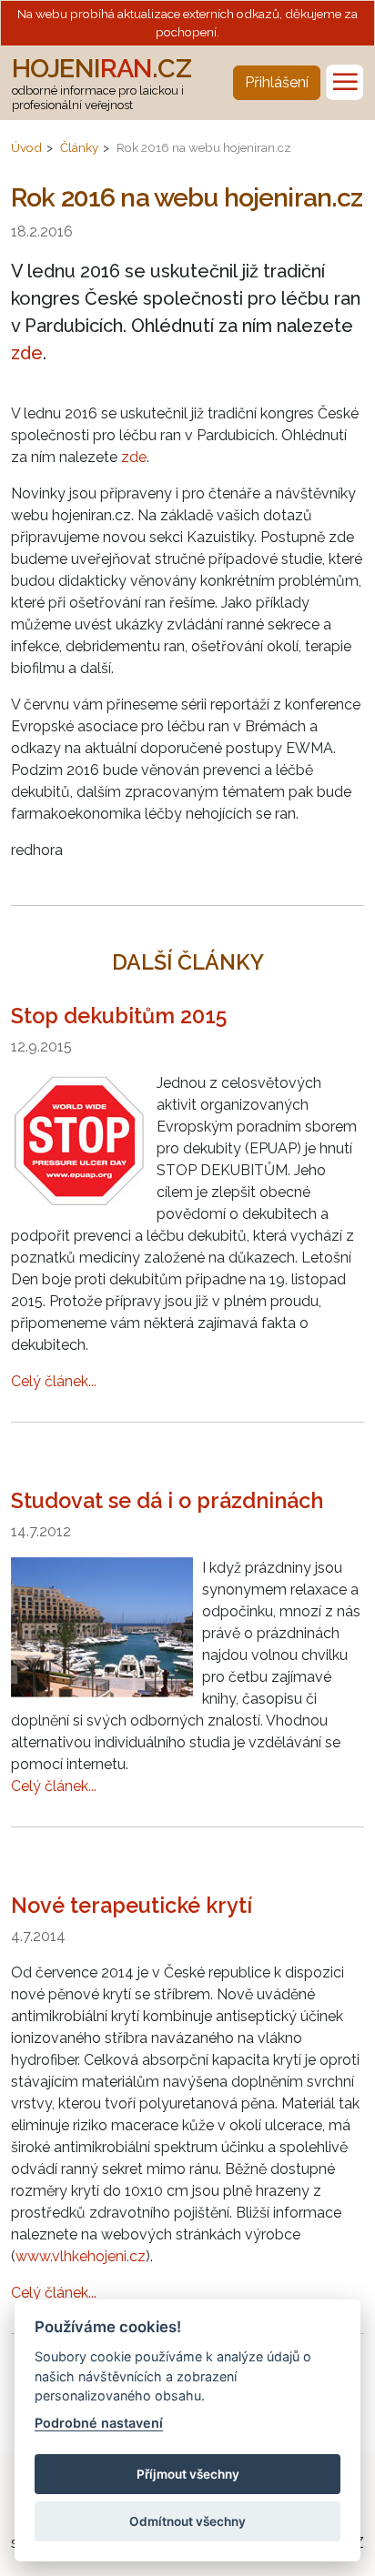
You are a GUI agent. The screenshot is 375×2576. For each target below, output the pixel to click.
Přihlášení (277, 82)
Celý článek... (54, 1381)
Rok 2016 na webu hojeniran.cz (204, 147)
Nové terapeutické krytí (132, 1905)
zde (27, 353)
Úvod (26, 147)
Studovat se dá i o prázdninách (167, 1500)
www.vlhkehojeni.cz (81, 2256)
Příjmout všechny (188, 2474)
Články (79, 147)
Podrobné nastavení (99, 2423)
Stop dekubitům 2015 (119, 1016)
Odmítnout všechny (187, 2521)
